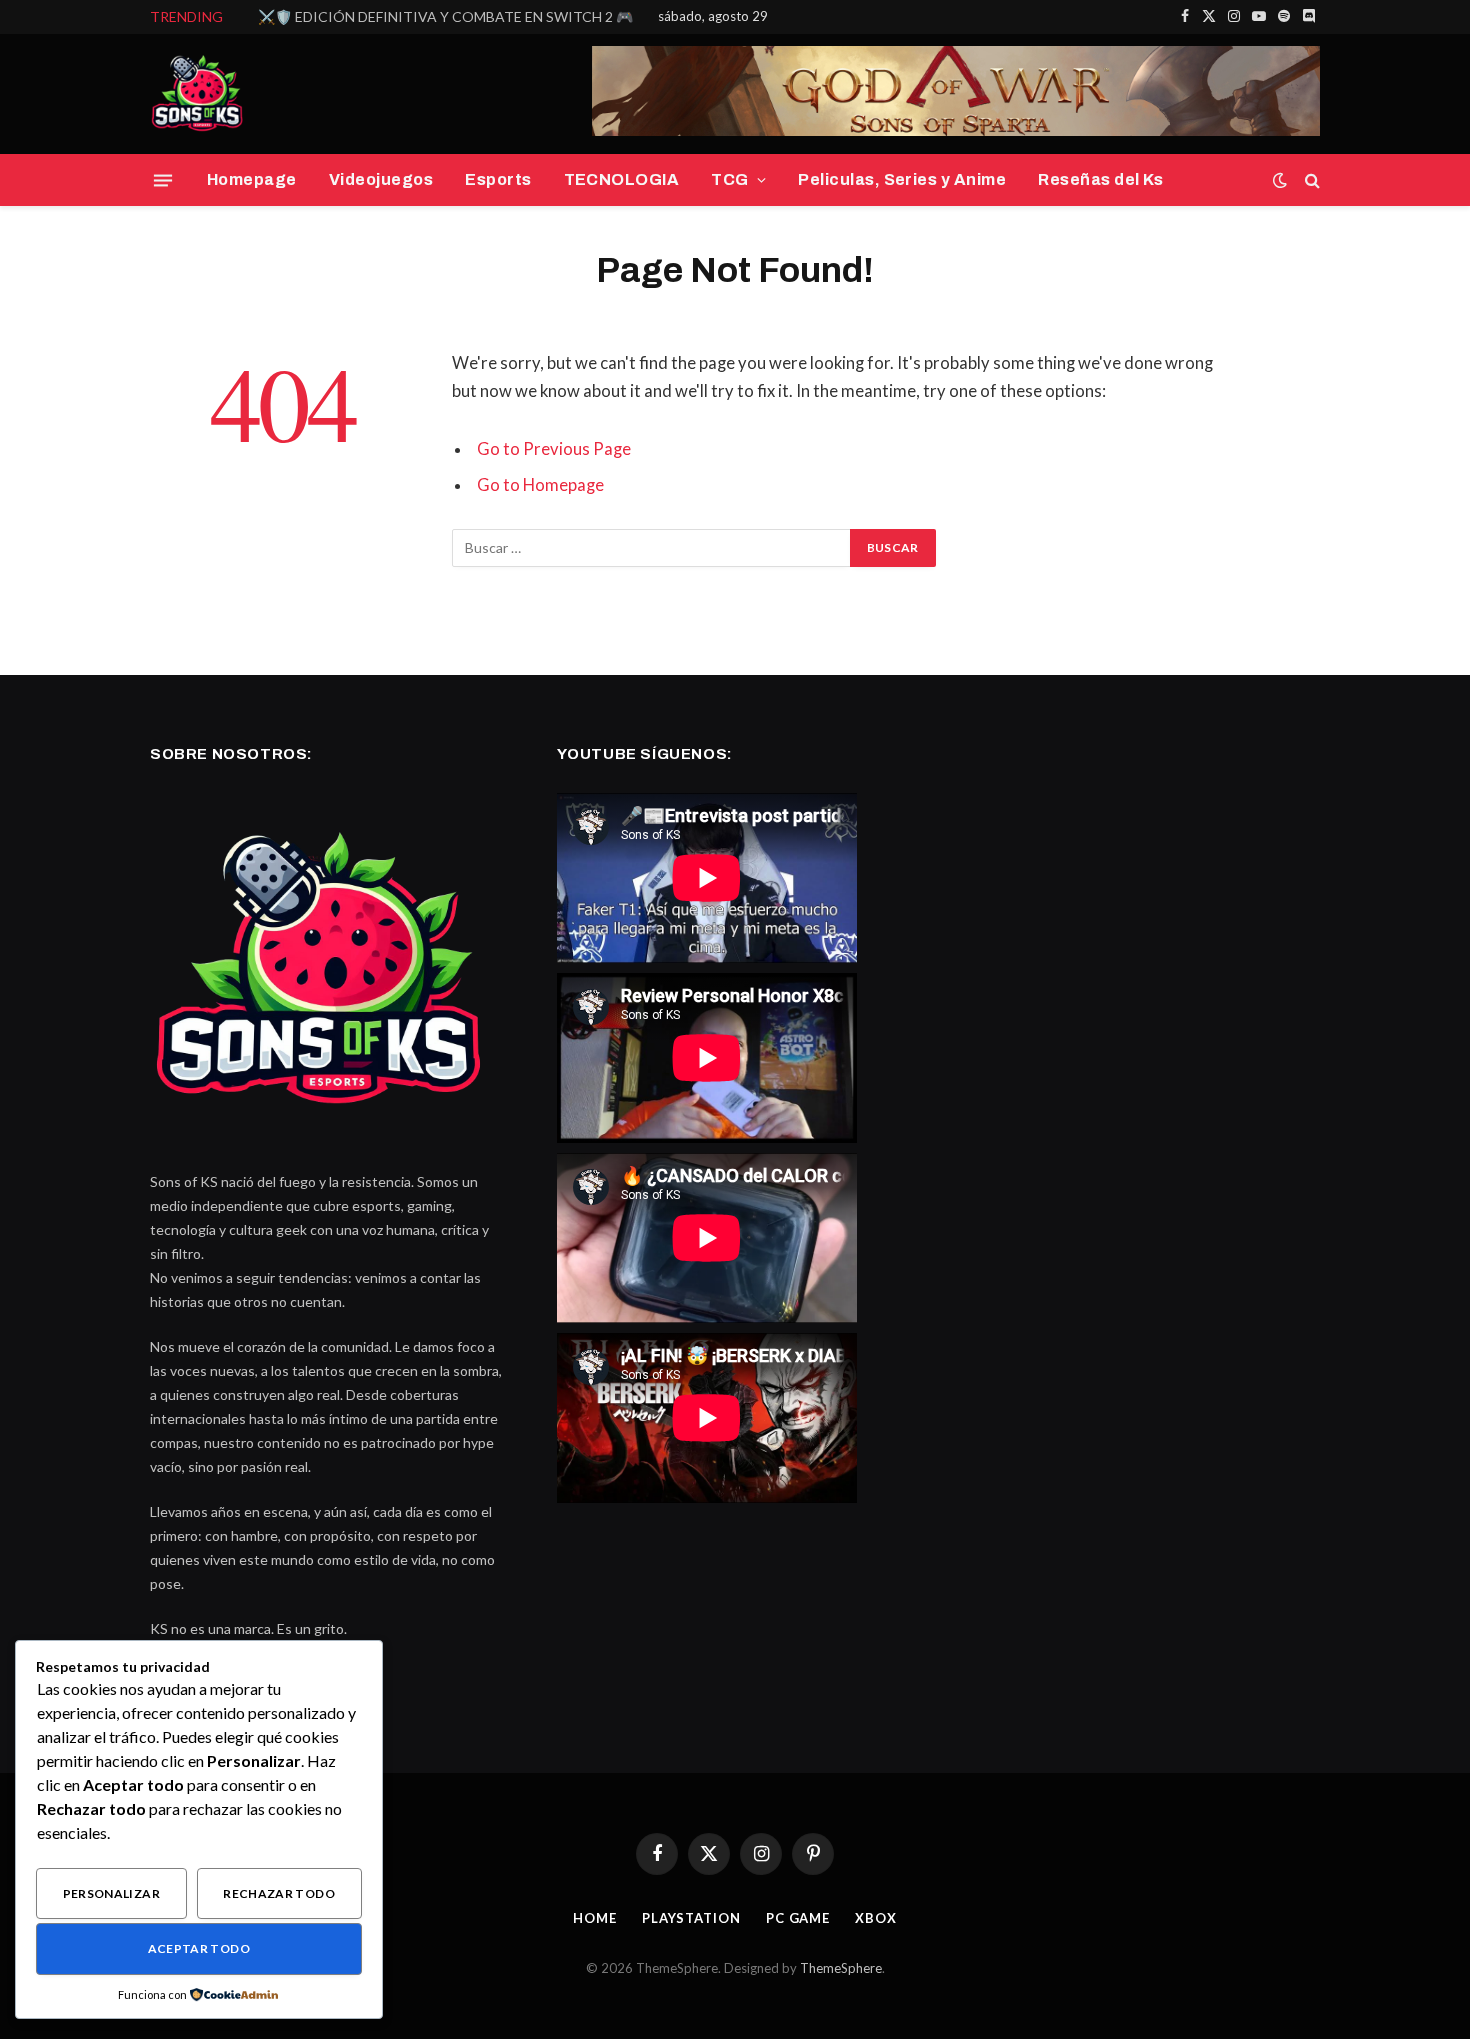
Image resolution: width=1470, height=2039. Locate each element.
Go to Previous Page (554, 449)
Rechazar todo (279, 1893)
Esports (498, 179)
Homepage (252, 179)
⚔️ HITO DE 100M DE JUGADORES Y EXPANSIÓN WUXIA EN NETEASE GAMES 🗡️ (483, 16)
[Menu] (163, 180)
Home (595, 1918)
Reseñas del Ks (1101, 179)
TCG (729, 179)
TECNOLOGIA (622, 179)
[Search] (1310, 180)
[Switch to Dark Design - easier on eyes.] (1280, 180)
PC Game (798, 1918)
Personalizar (111, 1893)
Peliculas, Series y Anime (902, 179)
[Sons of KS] (200, 94)
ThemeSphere (841, 1968)
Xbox (876, 1918)
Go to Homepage (540, 485)
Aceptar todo (199, 1948)
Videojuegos (381, 179)
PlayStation (691, 1918)
